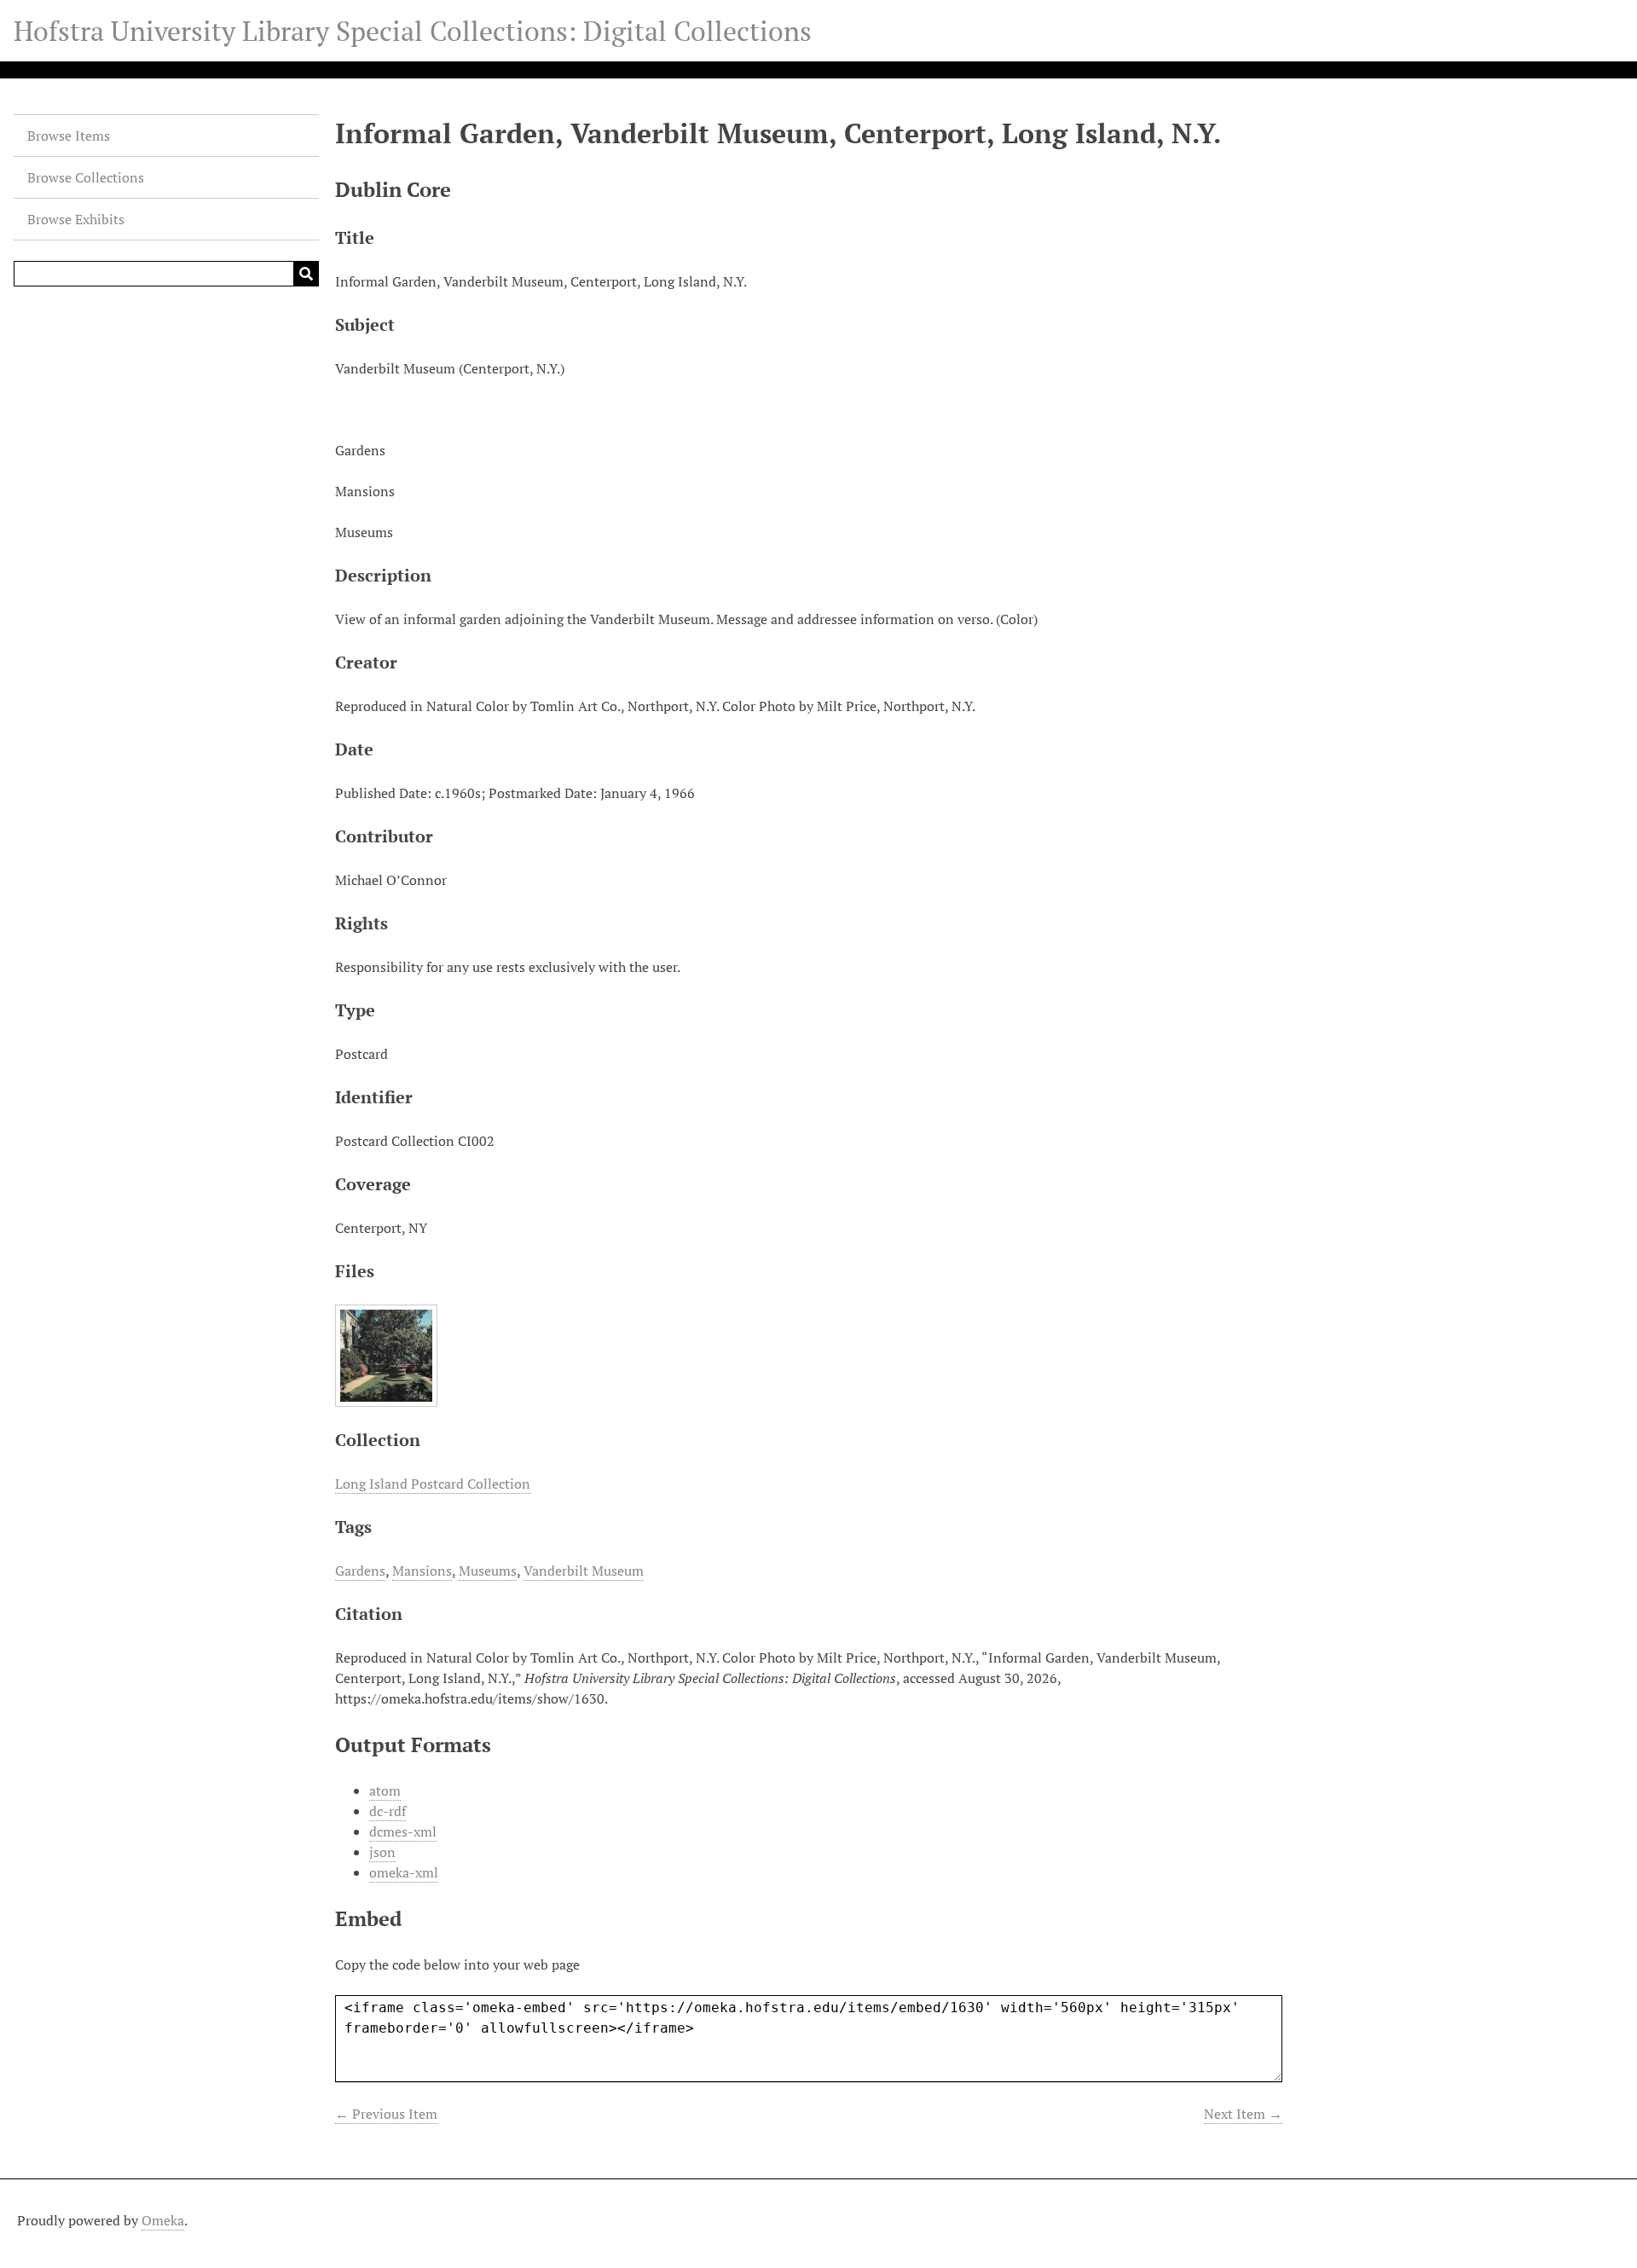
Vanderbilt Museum (584, 1571)
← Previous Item (386, 2114)
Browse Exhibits (76, 219)
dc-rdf (388, 1811)
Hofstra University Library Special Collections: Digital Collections (413, 31)
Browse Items (69, 136)
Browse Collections (86, 177)
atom (385, 1791)
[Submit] (306, 274)
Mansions (422, 1571)
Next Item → (1243, 2114)
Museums (488, 1571)
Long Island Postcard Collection (433, 1484)
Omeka (163, 2220)
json (382, 1852)
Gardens (360, 1571)
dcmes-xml (403, 1831)
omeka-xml (404, 1872)
